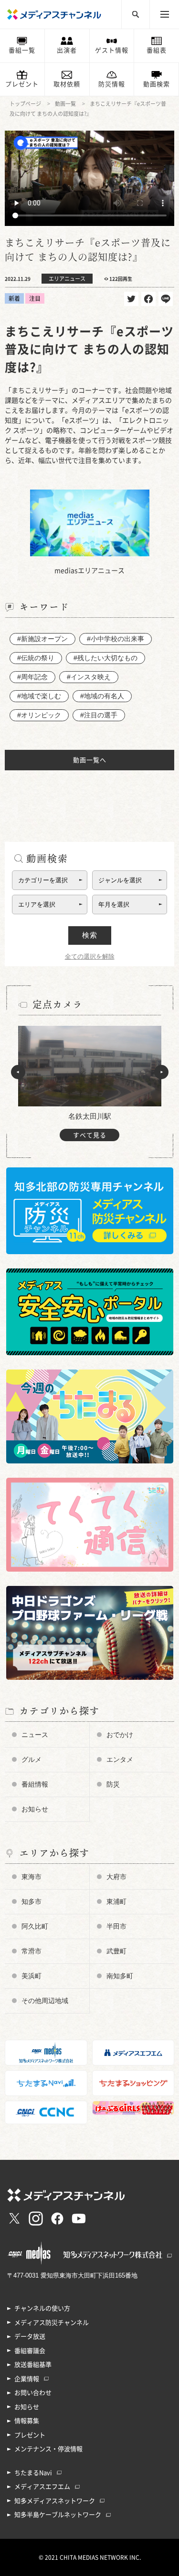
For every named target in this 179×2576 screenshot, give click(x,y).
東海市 (32, 1877)
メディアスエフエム (42, 2487)
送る (166, 299)
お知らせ (35, 1809)
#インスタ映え (89, 677)
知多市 (32, 1901)
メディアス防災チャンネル (52, 2323)
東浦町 (116, 1901)
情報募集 (27, 2421)
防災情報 (112, 84)
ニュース (35, 1735)
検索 (90, 935)
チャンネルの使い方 (42, 2308)
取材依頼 (67, 84)
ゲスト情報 (112, 50)
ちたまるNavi (33, 2473)
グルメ (32, 1759)
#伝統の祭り (36, 658)
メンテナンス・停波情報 (48, 2449)
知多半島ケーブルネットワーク (58, 2515)
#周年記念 (32, 677)
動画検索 (157, 84)
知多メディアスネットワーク (55, 2501)
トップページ (25, 104)
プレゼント (22, 84)
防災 (113, 1784)
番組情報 (35, 1784)
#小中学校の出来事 (116, 639)
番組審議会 (30, 2351)
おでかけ (120, 1735)
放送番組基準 (33, 2365)
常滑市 (32, 1951)
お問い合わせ (33, 2393)
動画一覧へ (90, 760)
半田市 (116, 1926)
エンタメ (120, 1759)
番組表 (157, 50)
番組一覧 (22, 50)
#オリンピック (39, 715)
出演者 (67, 50)
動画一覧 (65, 104)
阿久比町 (35, 1926)
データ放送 (30, 2336)
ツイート (131, 299)
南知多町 (120, 1976)
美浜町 (32, 1976)
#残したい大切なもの (105, 658)
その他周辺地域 (45, 2001)
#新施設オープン (42, 639)
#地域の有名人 (102, 696)
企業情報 (27, 2379)
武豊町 (116, 1951)
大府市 (116, 1877)
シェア (148, 299)
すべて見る (90, 1135)
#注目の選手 (99, 715)
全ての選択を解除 (90, 956)
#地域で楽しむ (39, 696)
